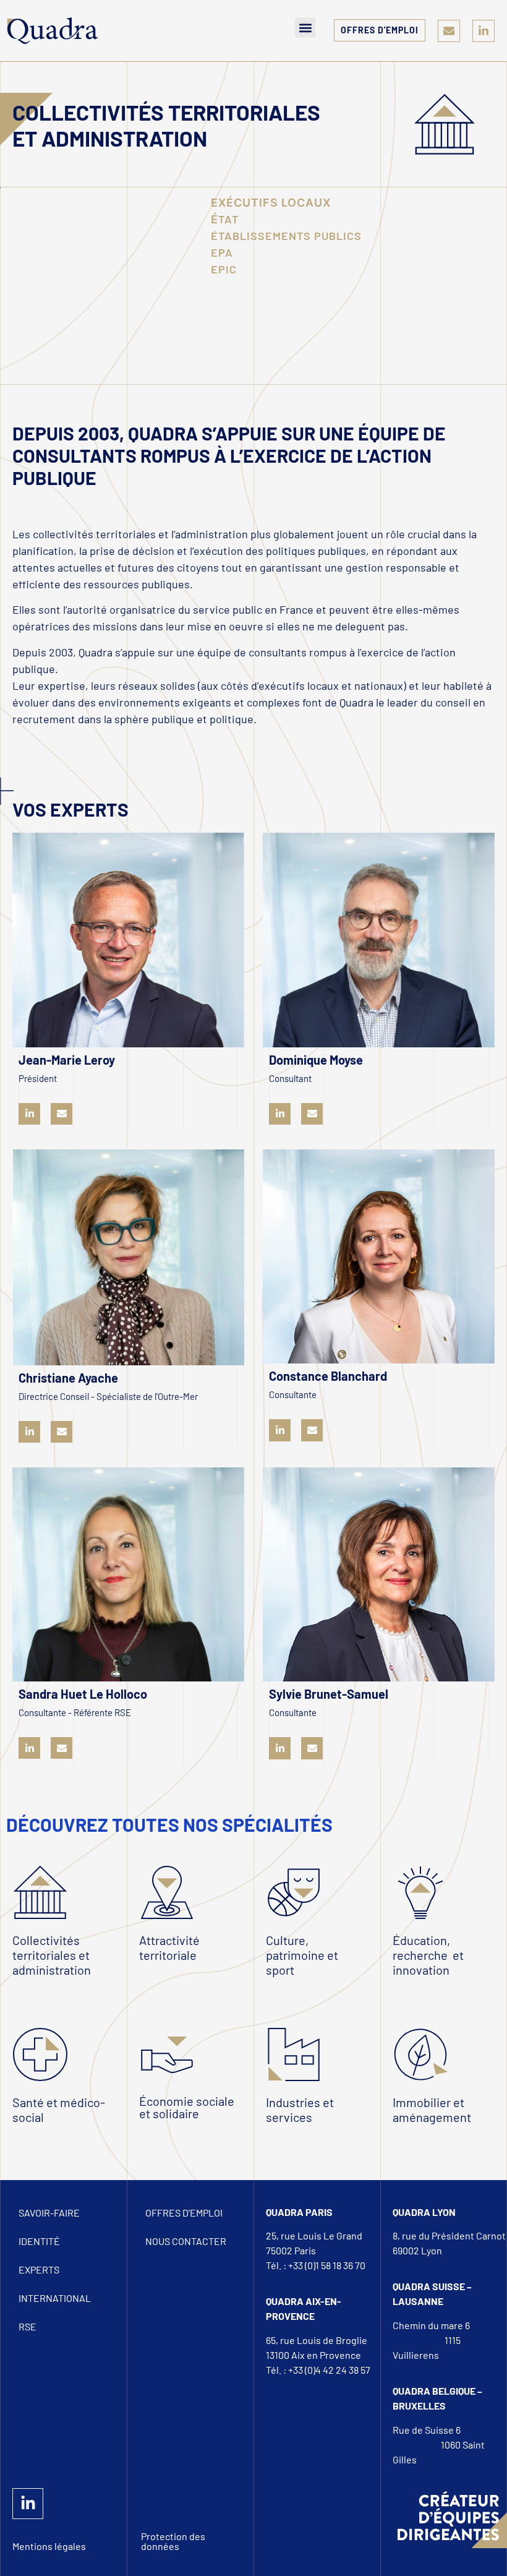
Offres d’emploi (184, 2213)
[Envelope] (449, 31)
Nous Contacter (186, 2241)
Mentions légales (49, 2546)
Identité (39, 2241)
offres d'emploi (380, 30)
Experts (39, 2269)
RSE (28, 2326)
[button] (305, 28)
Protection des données (173, 2541)
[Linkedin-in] (484, 31)
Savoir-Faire (49, 2213)
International (55, 2298)
